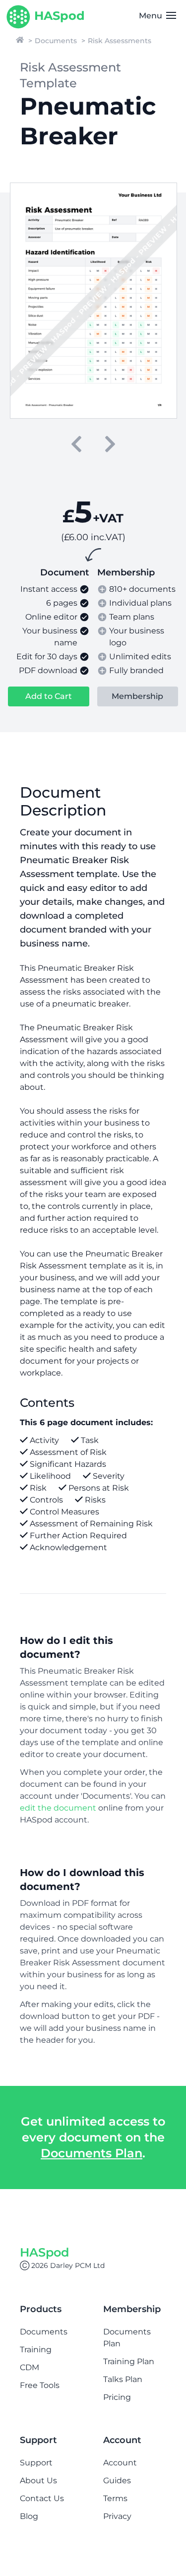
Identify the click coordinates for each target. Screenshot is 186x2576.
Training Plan (129, 2361)
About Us (38, 2481)
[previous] (76, 444)
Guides (117, 2481)
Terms (115, 2498)
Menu (152, 16)
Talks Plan (123, 2379)
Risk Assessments (120, 41)
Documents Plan (92, 2153)
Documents (56, 41)
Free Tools (40, 2385)
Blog (29, 2516)
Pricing (117, 2397)
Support (36, 2463)
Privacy (117, 2516)
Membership (137, 696)
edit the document (58, 1808)
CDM (30, 2367)
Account (120, 2463)
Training (36, 2350)
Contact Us (42, 2498)
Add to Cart (49, 696)
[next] (110, 444)
